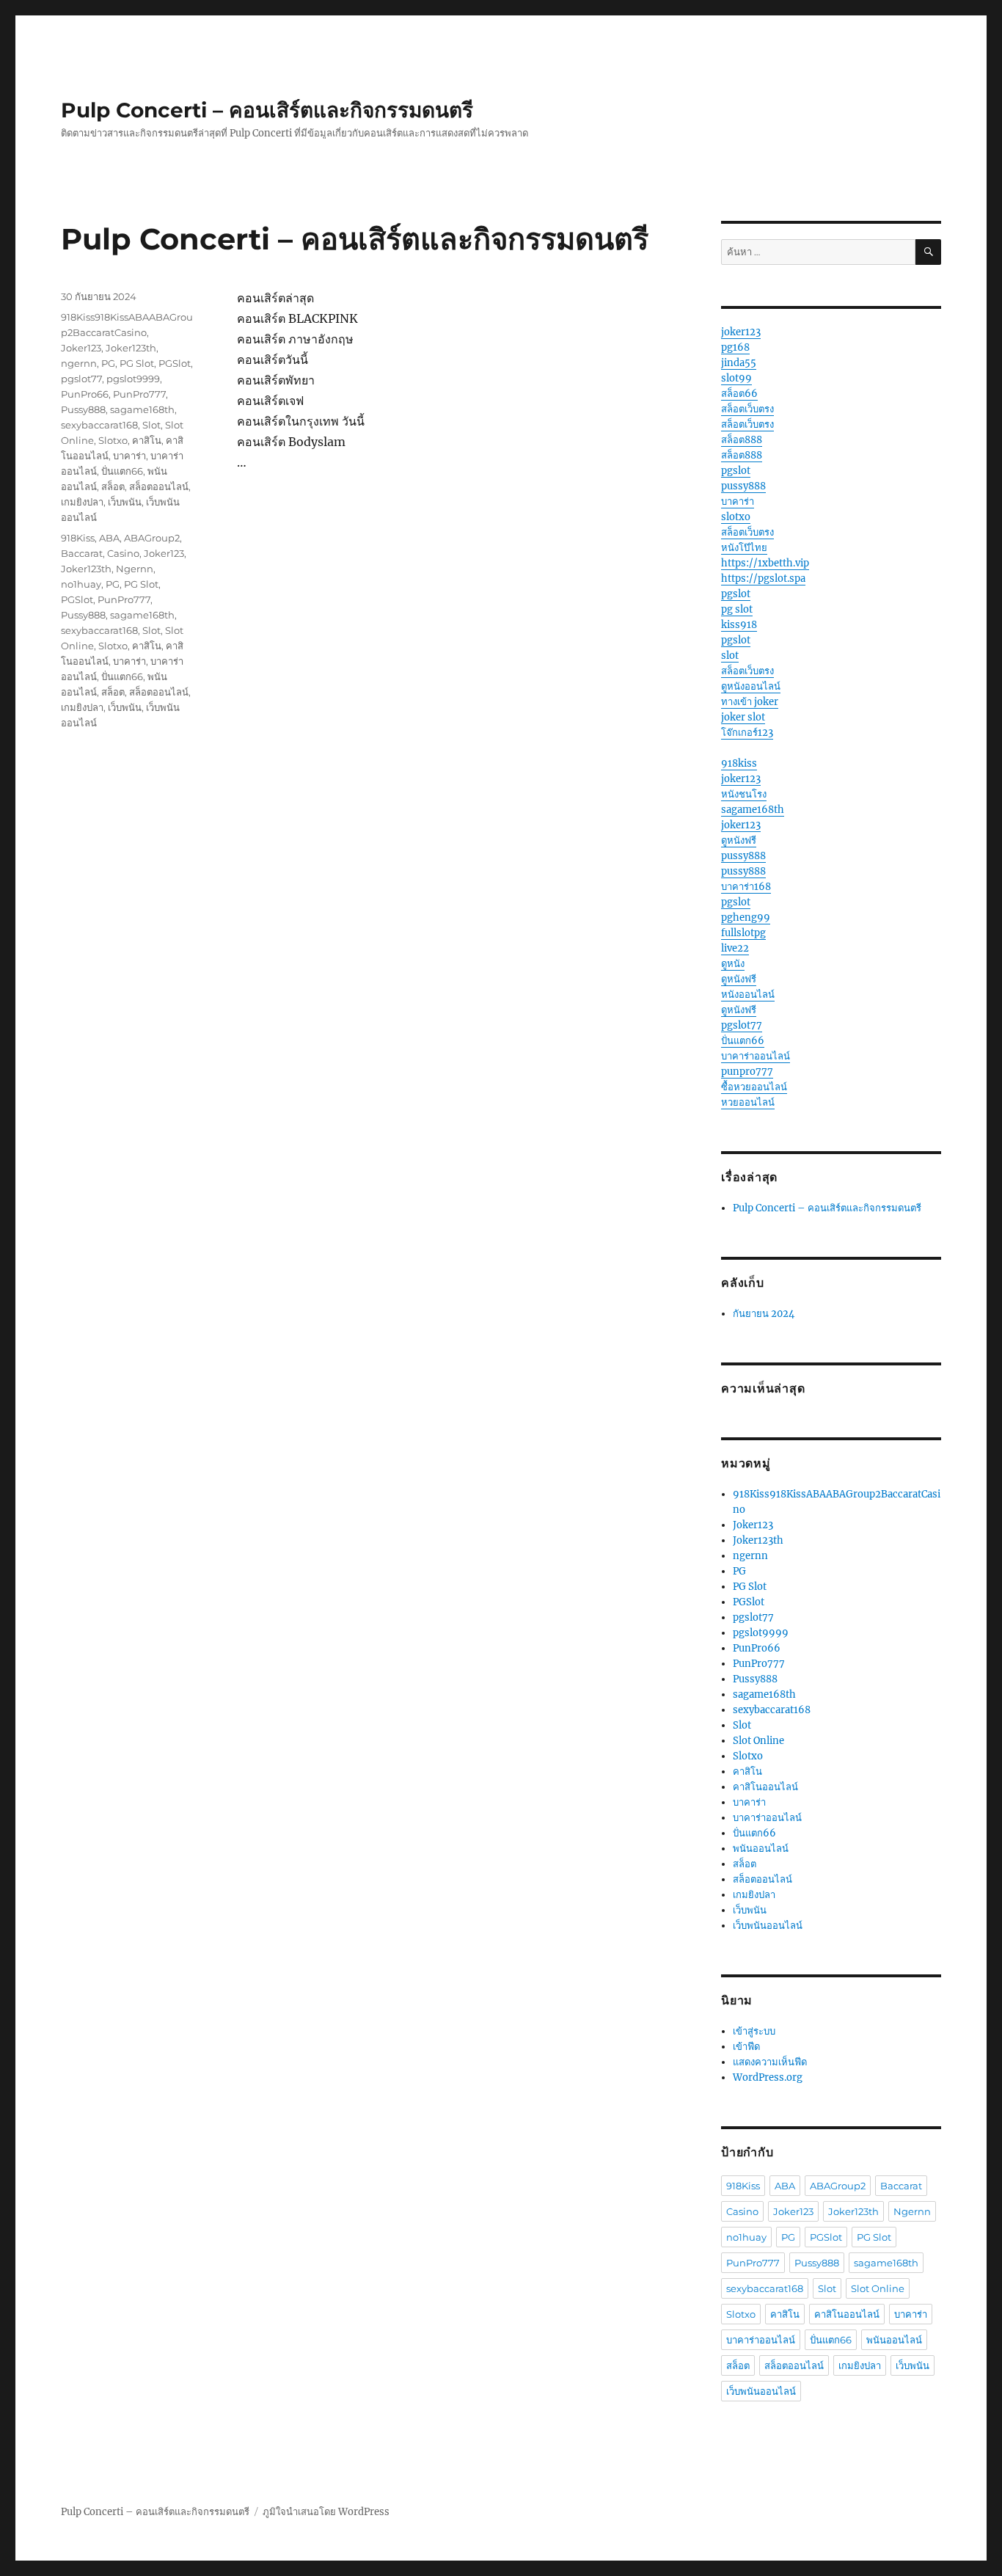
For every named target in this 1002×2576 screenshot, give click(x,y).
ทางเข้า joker (750, 702)
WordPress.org (768, 2077)
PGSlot (175, 363)
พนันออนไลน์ (761, 1849)
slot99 (736, 378)
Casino (123, 553)
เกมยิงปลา (82, 502)
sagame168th (142, 409)
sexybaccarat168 (99, 425)
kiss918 (739, 625)
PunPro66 (85, 394)
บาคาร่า (129, 456)
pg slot (737, 609)
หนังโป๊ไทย (744, 548)
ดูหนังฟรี (739, 840)
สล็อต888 (742, 440)
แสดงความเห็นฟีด (770, 2062)
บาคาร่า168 (746, 887)
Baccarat (82, 553)
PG (108, 363)
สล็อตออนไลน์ (159, 486)
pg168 (735, 347)
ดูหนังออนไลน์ (751, 686)
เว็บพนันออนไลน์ (768, 1926)
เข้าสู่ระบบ (754, 2031)
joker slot (743, 717)
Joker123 (81, 348)
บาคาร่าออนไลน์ (756, 1056)
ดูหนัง (733, 964)
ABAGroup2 (152, 538)
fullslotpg (743, 933)
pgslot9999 (133, 379)
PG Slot (137, 363)
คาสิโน (147, 440)
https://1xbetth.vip (765, 563)
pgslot (736, 471)
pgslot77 (81, 379)
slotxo (736, 517)
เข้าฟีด (746, 2047)
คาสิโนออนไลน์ (765, 1787)
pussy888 (743, 486)
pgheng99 (746, 917)
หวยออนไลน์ (748, 1102)
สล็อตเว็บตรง (747, 409)
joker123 (741, 332)
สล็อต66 (739, 394)
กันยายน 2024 (764, 1314)
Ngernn (135, 569)
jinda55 (739, 363)
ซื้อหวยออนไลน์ (754, 1087)
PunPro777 (139, 394)
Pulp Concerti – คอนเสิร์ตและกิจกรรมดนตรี (267, 110)
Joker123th (131, 348)
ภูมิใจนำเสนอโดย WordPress (326, 2512)
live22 (735, 948)
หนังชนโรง (744, 794)
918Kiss (78, 538)
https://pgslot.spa (763, 579)
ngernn (79, 363)
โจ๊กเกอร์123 (747, 733)
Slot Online (758, 1741)
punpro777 (747, 1072)
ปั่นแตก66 (122, 471)
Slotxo (113, 440)
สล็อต (113, 486)
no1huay (81, 584)
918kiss (739, 763)
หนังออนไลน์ (748, 995)
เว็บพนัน (125, 502)
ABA (109, 538)
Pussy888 (83, 409)
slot (730, 656)
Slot (151, 425)
